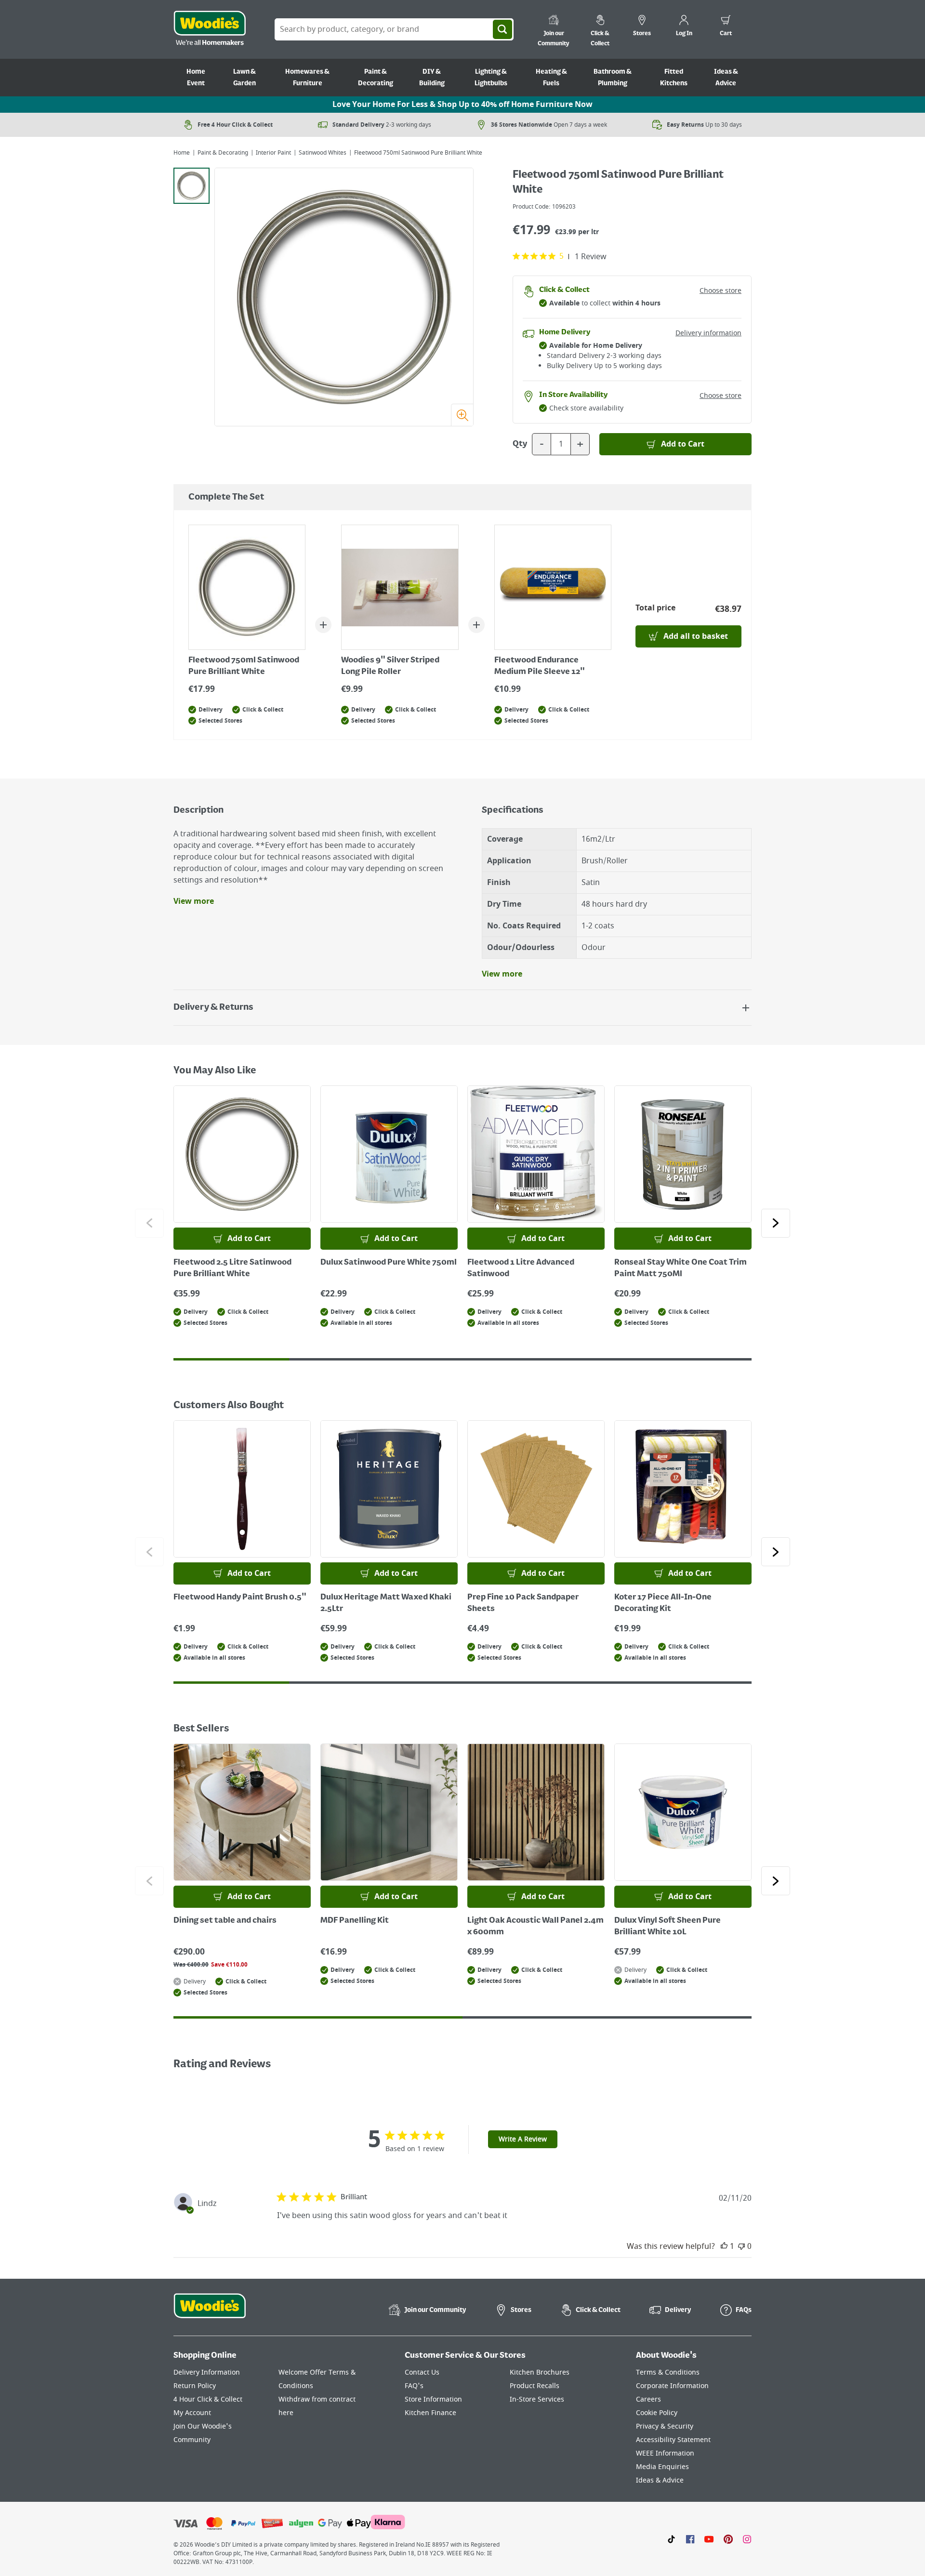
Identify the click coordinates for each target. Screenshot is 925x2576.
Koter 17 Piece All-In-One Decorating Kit (663, 1603)
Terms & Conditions (668, 2372)
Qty (520, 444)
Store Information (433, 2399)
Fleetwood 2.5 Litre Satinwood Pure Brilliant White (232, 1268)
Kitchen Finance (430, 2413)
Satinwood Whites (323, 153)
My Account (192, 2413)
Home (182, 153)
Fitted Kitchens (674, 78)
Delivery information (708, 333)
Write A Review (523, 2139)
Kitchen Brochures (540, 2372)
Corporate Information (672, 2386)
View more (194, 901)
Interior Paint (273, 153)
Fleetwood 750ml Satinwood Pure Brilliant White (244, 666)
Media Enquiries (662, 2467)
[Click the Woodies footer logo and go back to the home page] (210, 2312)
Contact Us (422, 2372)
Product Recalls (535, 2386)
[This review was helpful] (724, 2246)
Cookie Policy (657, 2413)
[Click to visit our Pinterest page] (728, 2539)
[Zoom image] (462, 415)
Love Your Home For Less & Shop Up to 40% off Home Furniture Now (462, 105)
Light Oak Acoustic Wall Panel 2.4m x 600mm (535, 1927)
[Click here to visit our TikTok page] (671, 2539)
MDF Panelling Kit (355, 1921)
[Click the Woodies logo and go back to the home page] (210, 29)
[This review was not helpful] (741, 2246)
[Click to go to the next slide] (776, 1223)
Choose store (720, 291)
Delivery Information (207, 2372)
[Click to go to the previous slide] (149, 1223)
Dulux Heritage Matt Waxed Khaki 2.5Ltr (386, 1603)
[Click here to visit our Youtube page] (709, 2539)
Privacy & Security (665, 2426)
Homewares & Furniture (307, 78)
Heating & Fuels (551, 78)
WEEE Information (665, 2453)
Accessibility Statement (673, 2440)
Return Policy (195, 2386)
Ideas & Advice (726, 78)
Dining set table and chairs (225, 1921)
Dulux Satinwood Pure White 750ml (389, 1263)
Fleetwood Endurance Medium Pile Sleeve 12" (540, 666)
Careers (648, 2399)
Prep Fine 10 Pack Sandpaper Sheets (523, 1603)
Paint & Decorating (376, 78)
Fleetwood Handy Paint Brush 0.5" (240, 1598)
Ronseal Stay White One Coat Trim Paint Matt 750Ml (681, 1268)
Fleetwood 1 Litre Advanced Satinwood (521, 1268)
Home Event (196, 78)
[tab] (192, 186)
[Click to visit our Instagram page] (747, 2539)
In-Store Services (537, 2399)
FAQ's (414, 2386)
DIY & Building (432, 78)
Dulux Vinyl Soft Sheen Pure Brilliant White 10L (667, 1927)
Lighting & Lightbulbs (491, 78)
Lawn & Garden (244, 78)
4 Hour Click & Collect (208, 2399)
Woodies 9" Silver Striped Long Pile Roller (390, 666)
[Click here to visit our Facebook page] (690, 2539)
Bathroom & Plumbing (613, 78)
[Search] (502, 29)
